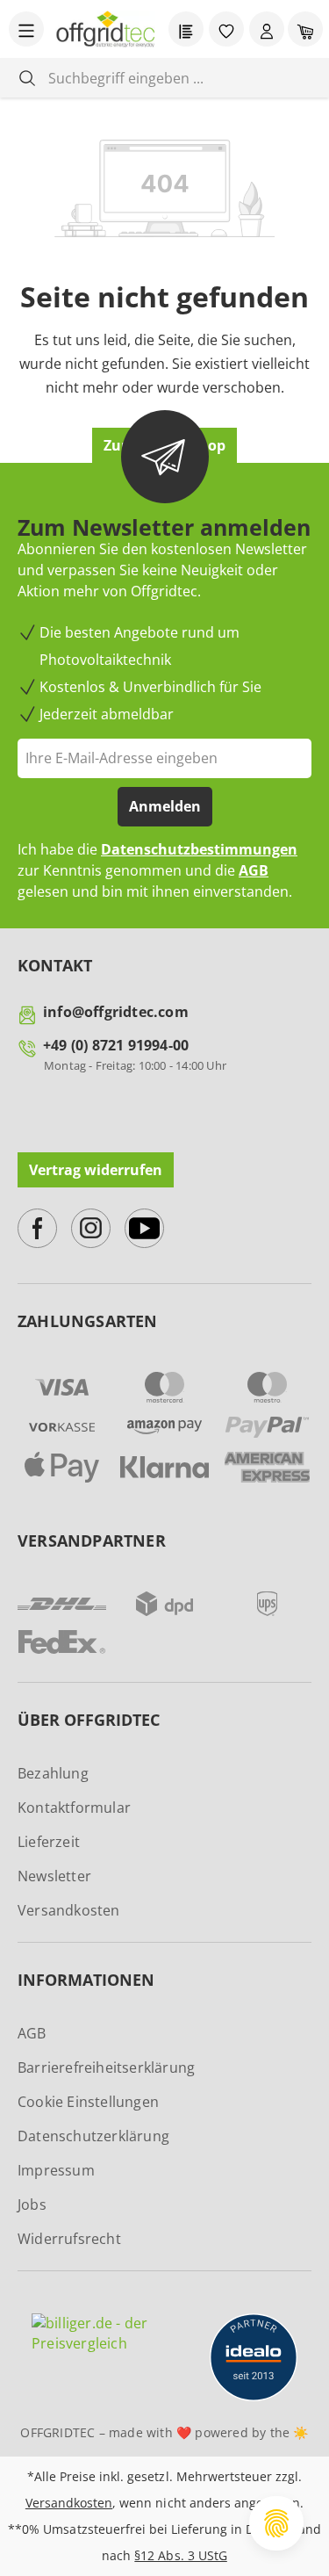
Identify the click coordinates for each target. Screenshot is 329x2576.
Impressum (56, 2170)
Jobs (32, 2204)
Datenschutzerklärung (93, 2136)
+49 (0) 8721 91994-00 (116, 1045)
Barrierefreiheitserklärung (106, 2067)
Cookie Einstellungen (88, 2102)
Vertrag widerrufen (96, 1170)
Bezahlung (53, 1773)
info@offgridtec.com (116, 1012)
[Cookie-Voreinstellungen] (276, 2523)
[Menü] (26, 29)
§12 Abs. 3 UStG (180, 2555)
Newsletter (54, 1876)
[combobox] (178, 78)
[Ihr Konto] (267, 29)
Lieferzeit (49, 1842)
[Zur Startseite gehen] (106, 29)
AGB (254, 870)
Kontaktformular (74, 1808)
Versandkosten (69, 1910)
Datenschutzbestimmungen (199, 849)
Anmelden (165, 806)
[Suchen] (27, 78)
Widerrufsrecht (69, 2239)
